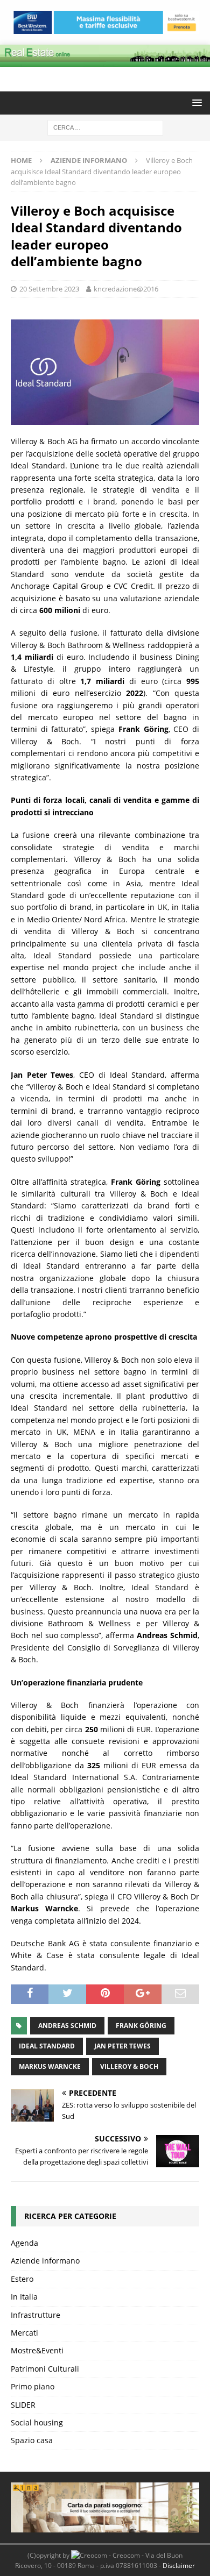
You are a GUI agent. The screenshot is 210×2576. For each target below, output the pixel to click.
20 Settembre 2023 (49, 289)
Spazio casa (32, 2440)
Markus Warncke (50, 2066)
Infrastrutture (36, 2315)
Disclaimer (179, 2566)
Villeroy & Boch (129, 2066)
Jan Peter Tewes (122, 2046)
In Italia (24, 2297)
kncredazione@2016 (126, 289)
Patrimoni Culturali (45, 2369)
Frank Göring (141, 2026)
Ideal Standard (47, 2046)
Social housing (37, 2422)
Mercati (24, 2333)
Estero (22, 2279)
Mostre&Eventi (37, 2350)
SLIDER (23, 2405)
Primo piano (33, 2386)
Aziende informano (45, 2261)
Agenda (24, 2243)
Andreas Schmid (67, 2026)
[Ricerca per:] (105, 127)
